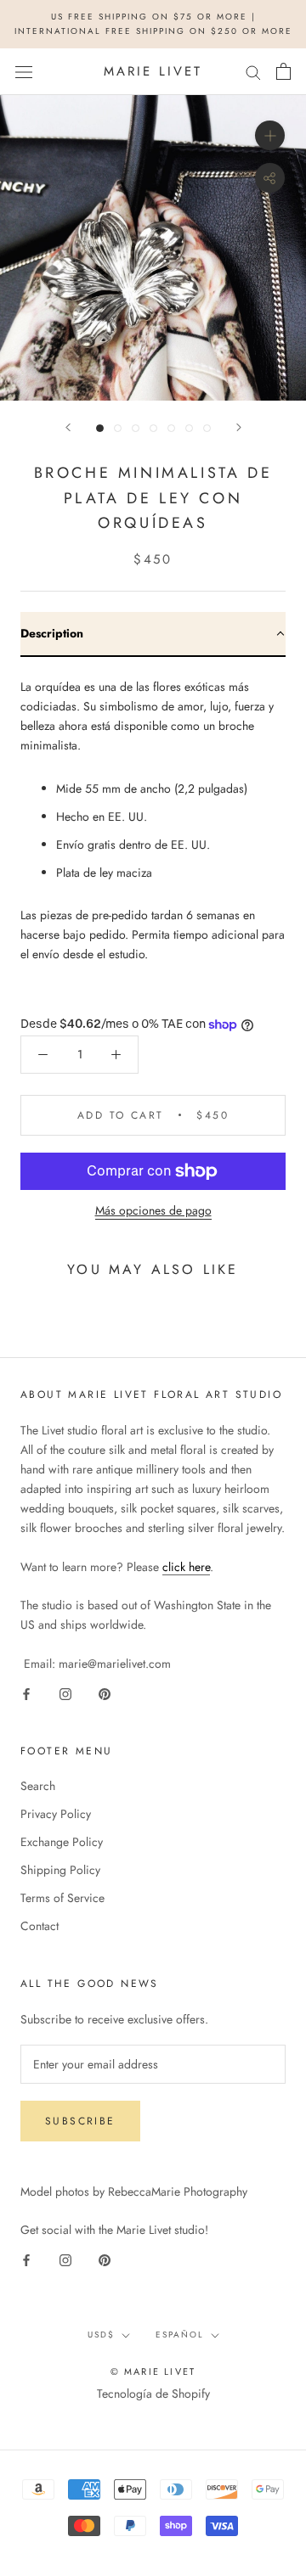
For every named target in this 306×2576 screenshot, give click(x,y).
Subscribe (80, 2121)
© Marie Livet (153, 2371)
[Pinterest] (105, 1693)
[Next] (239, 427)
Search (38, 1786)
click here (186, 1567)
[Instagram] (65, 1693)
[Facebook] (26, 1693)
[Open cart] (283, 71)
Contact (40, 1926)
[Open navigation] (24, 71)
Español (180, 2335)
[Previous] (68, 427)
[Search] (253, 72)
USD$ (101, 2335)
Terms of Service (62, 1898)
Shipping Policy (60, 1870)
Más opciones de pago (153, 1210)
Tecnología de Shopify (153, 2394)
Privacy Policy (56, 1814)
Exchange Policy (62, 1842)
